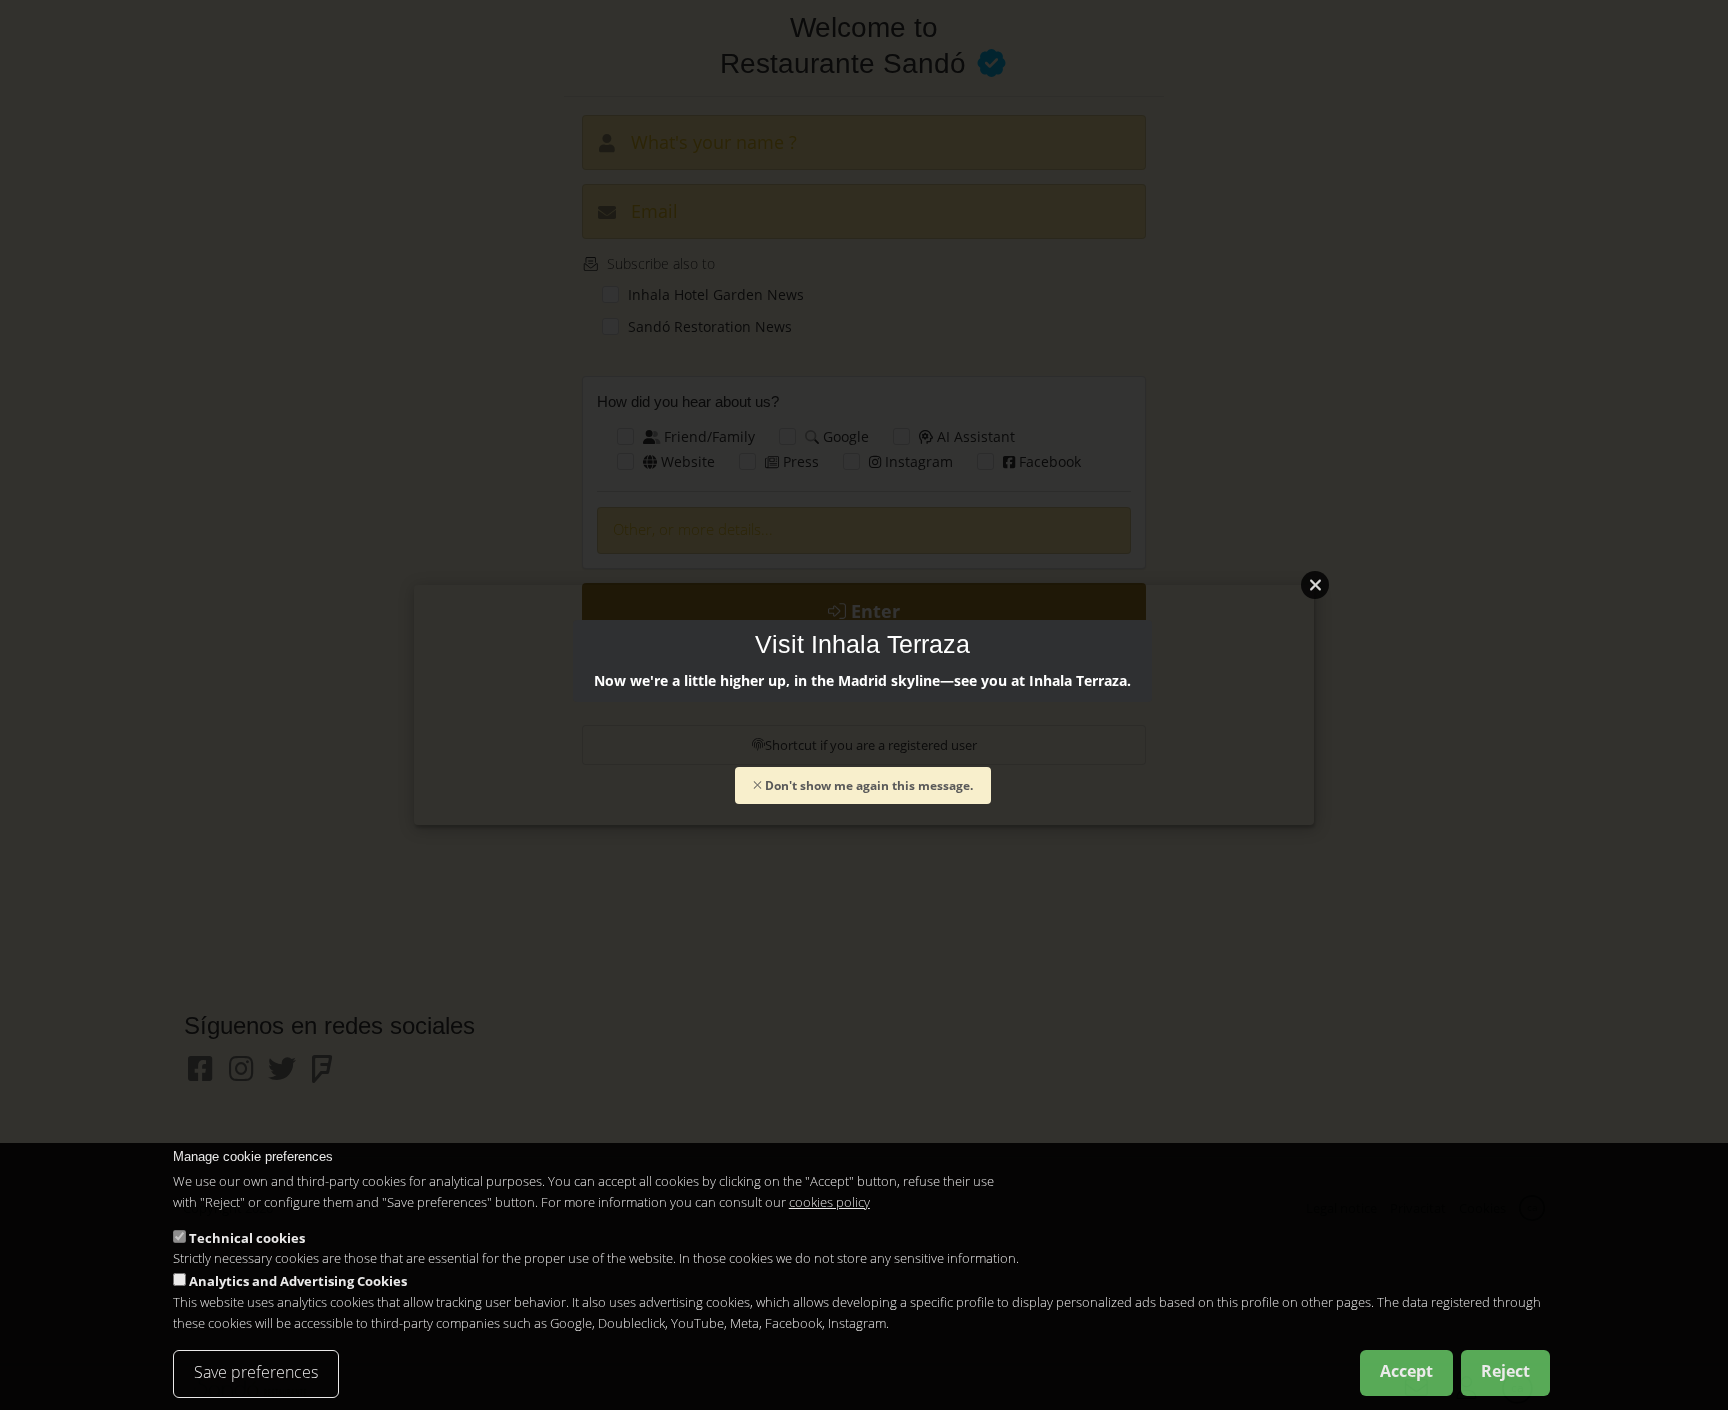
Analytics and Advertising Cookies (298, 1281)
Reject (1505, 1371)
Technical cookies (247, 1237)
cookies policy (829, 1202)
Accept (1406, 1371)
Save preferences (256, 1372)
